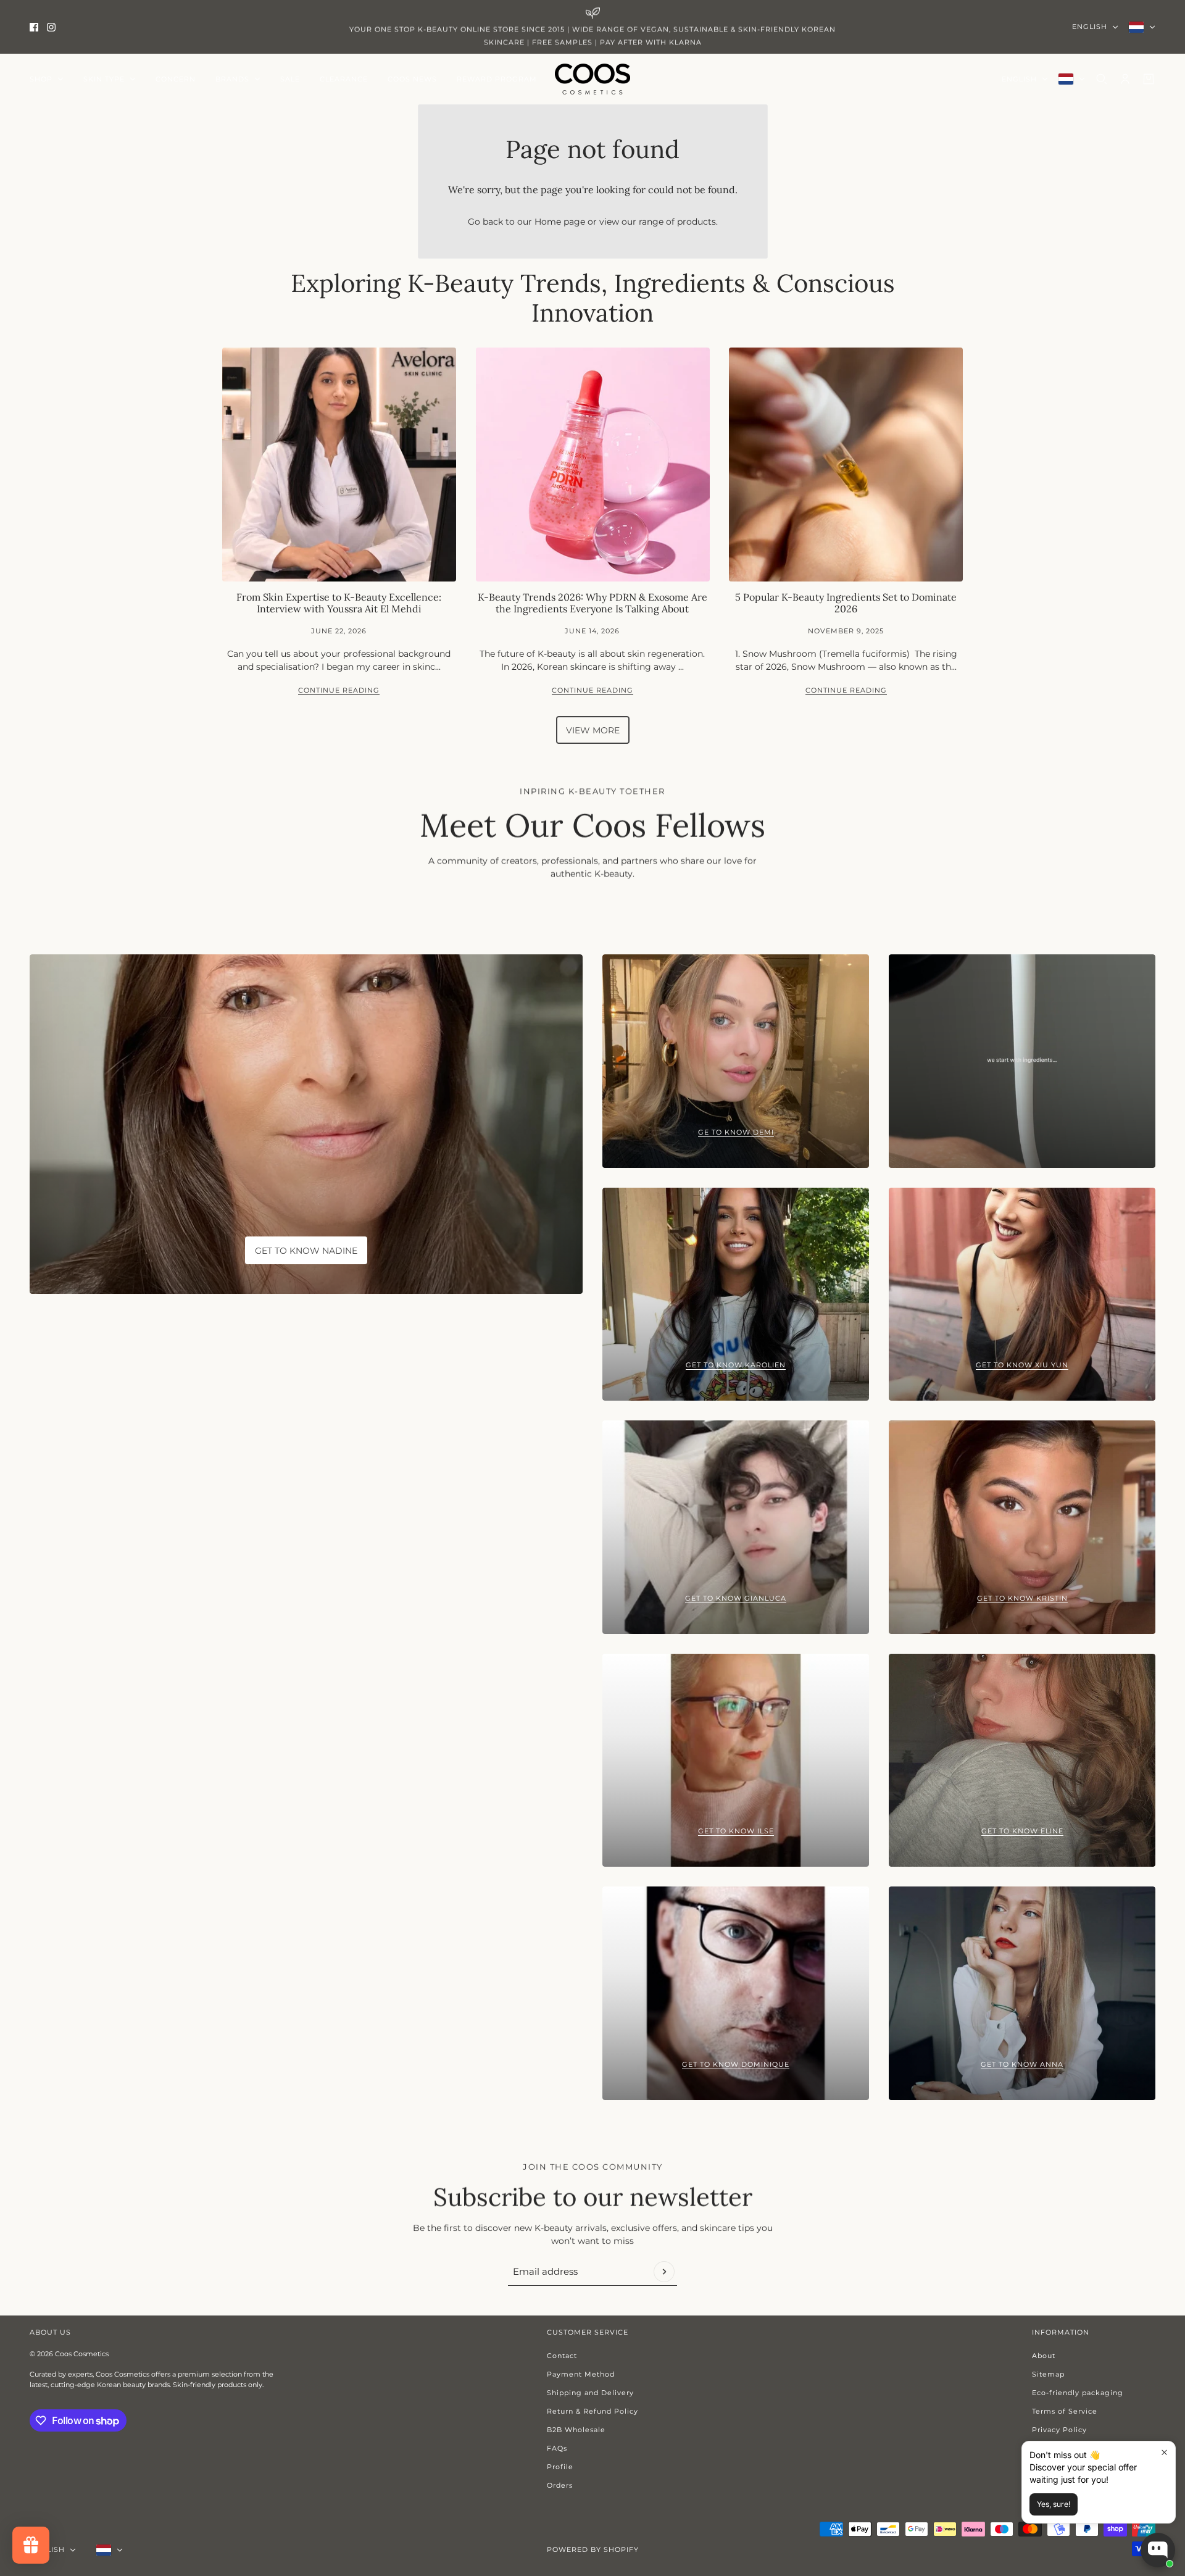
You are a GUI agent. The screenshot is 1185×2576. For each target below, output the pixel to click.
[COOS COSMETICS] (592, 79)
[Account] (1125, 79)
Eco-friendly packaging (1078, 2393)
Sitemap (1048, 2374)
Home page (560, 222)
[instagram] (51, 27)
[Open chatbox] (1158, 2550)
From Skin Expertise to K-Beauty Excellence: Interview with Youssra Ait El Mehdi (339, 603)
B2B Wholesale (576, 2430)
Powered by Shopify (593, 2549)
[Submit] (664, 2272)
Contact (562, 2356)
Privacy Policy (1059, 2430)
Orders (560, 2485)
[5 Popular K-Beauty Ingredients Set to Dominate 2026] (846, 465)
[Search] (1102, 79)
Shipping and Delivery (590, 2393)
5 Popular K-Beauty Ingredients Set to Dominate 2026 (846, 603)
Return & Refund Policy (592, 2411)
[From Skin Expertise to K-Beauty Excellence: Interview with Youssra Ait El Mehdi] (339, 465)
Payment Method (581, 2374)
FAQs (557, 2448)
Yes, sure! (1054, 2504)
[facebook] (34, 27)
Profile (560, 2467)
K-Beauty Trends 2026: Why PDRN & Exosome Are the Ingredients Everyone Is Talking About (592, 603)
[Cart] (1149, 79)
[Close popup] (1164, 2452)
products (696, 222)
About (1044, 2356)
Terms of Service (1065, 2411)
